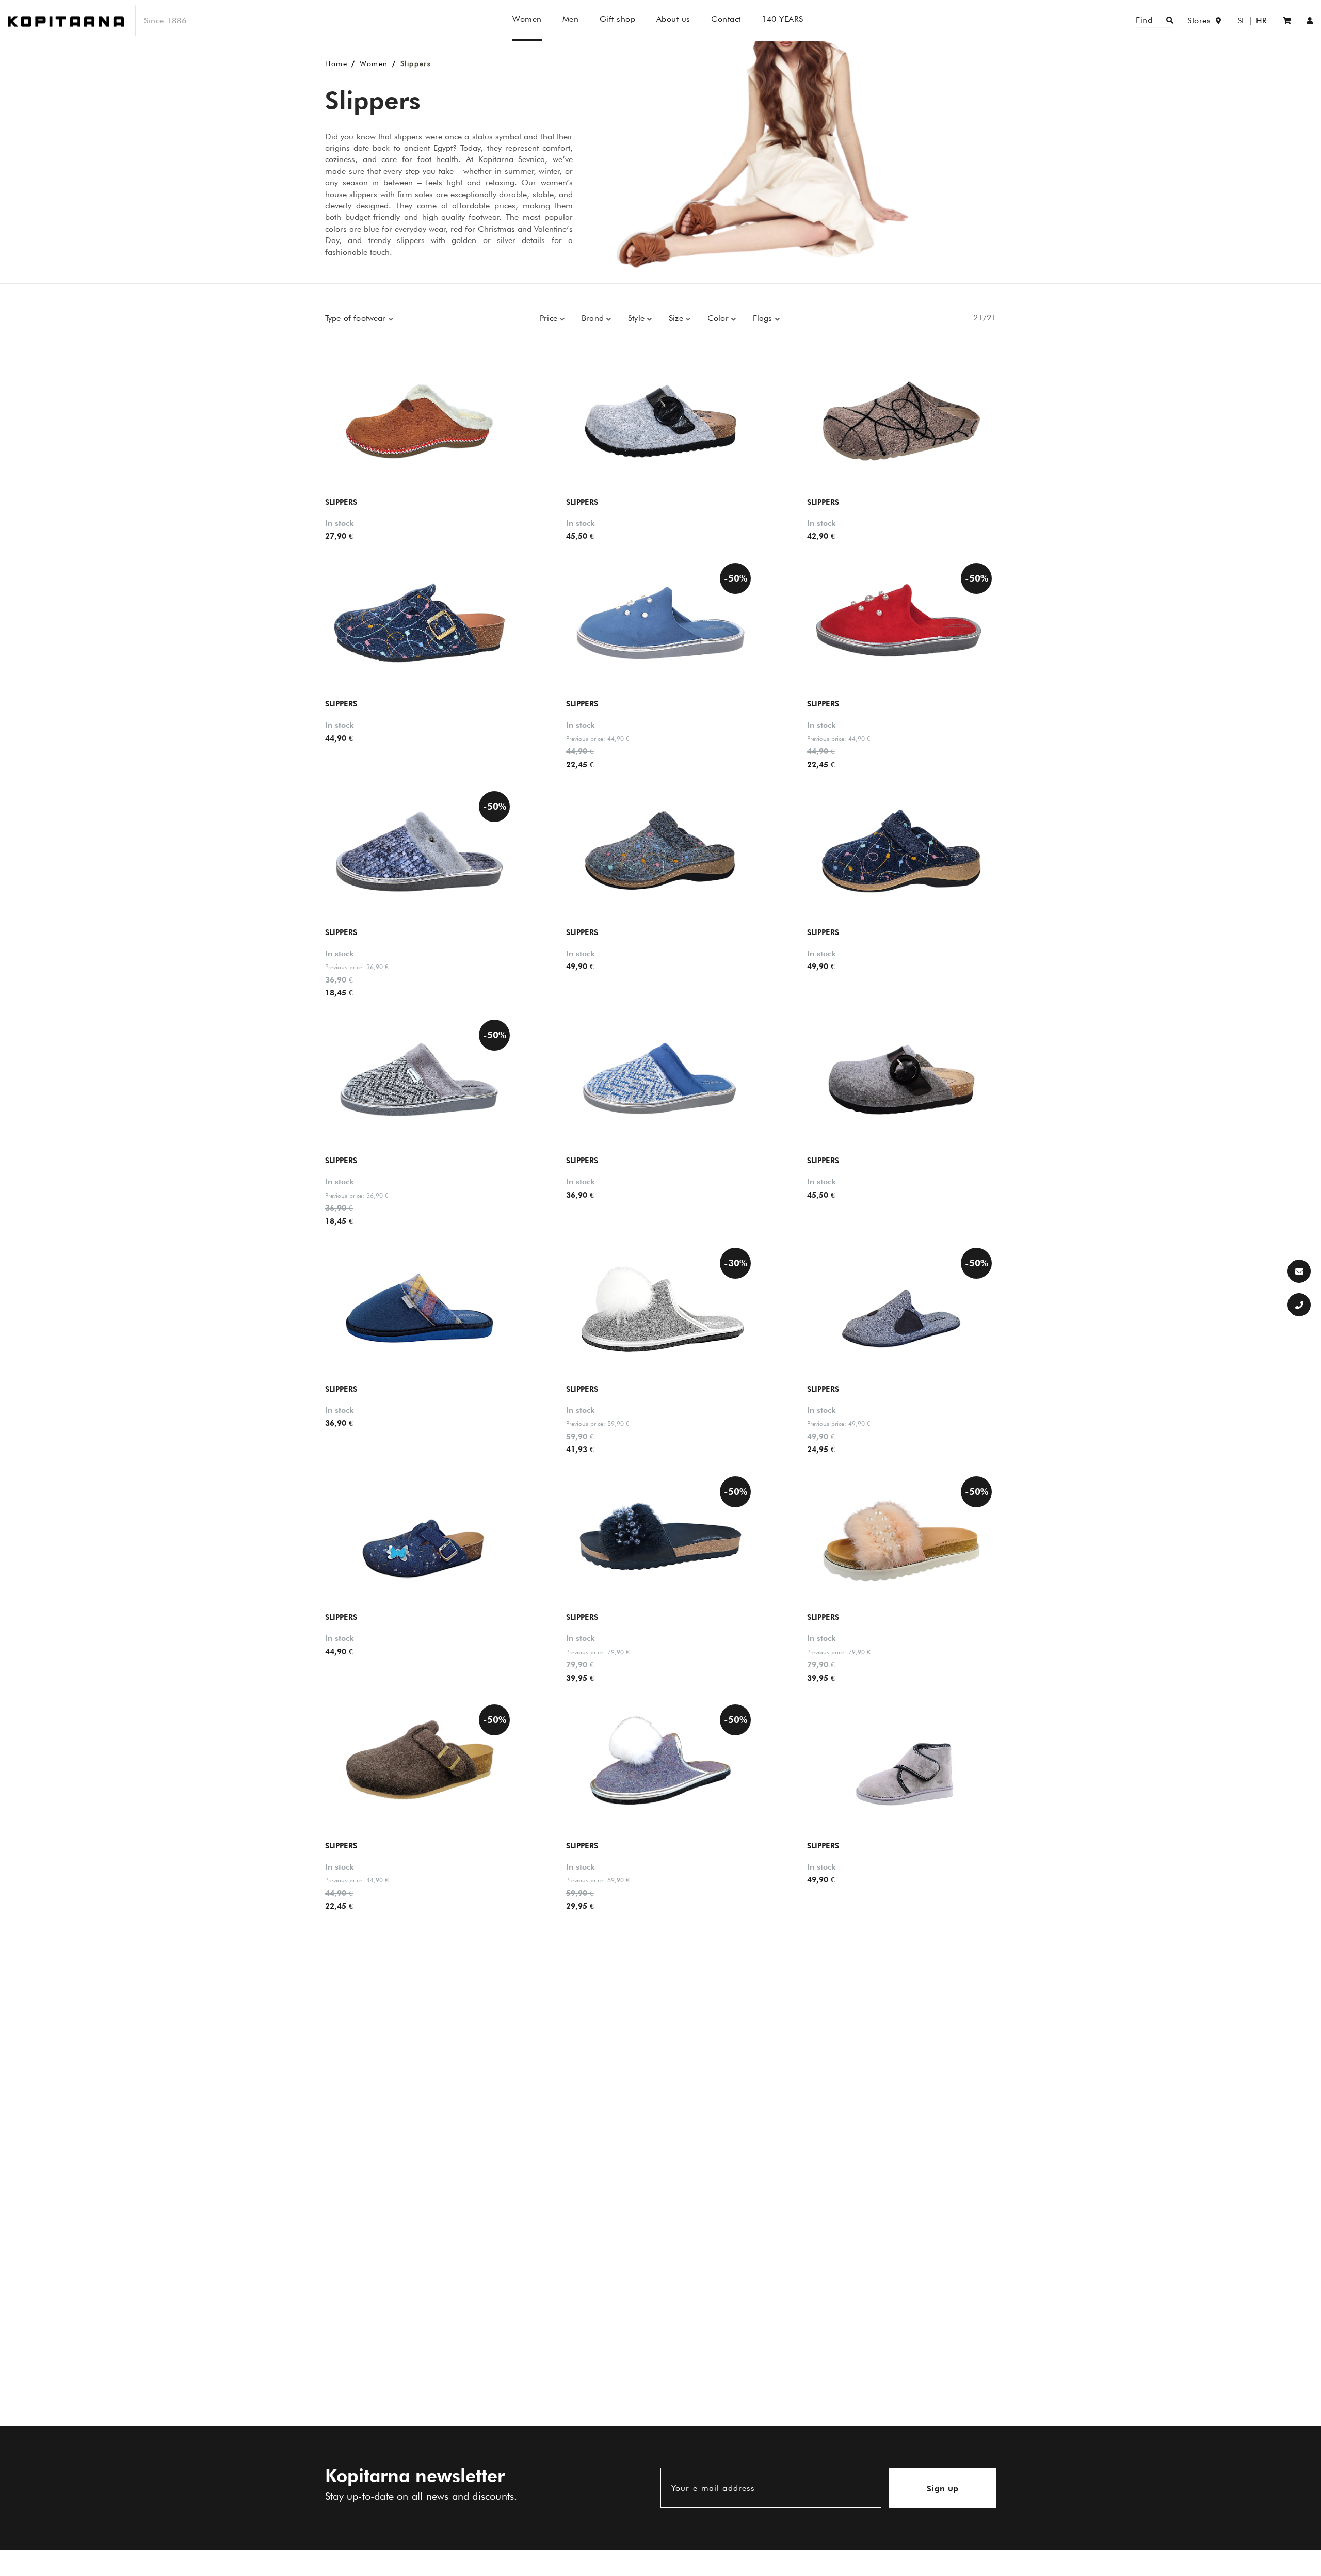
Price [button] (550, 318)
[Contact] (1299, 1271)
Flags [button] (764, 318)
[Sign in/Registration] (1310, 20)
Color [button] (719, 318)
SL (1242, 20)
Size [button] (677, 318)
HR (1262, 20)
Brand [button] (594, 318)
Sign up (943, 2489)
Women (374, 63)
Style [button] (638, 318)
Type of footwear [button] (357, 318)
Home (336, 63)
